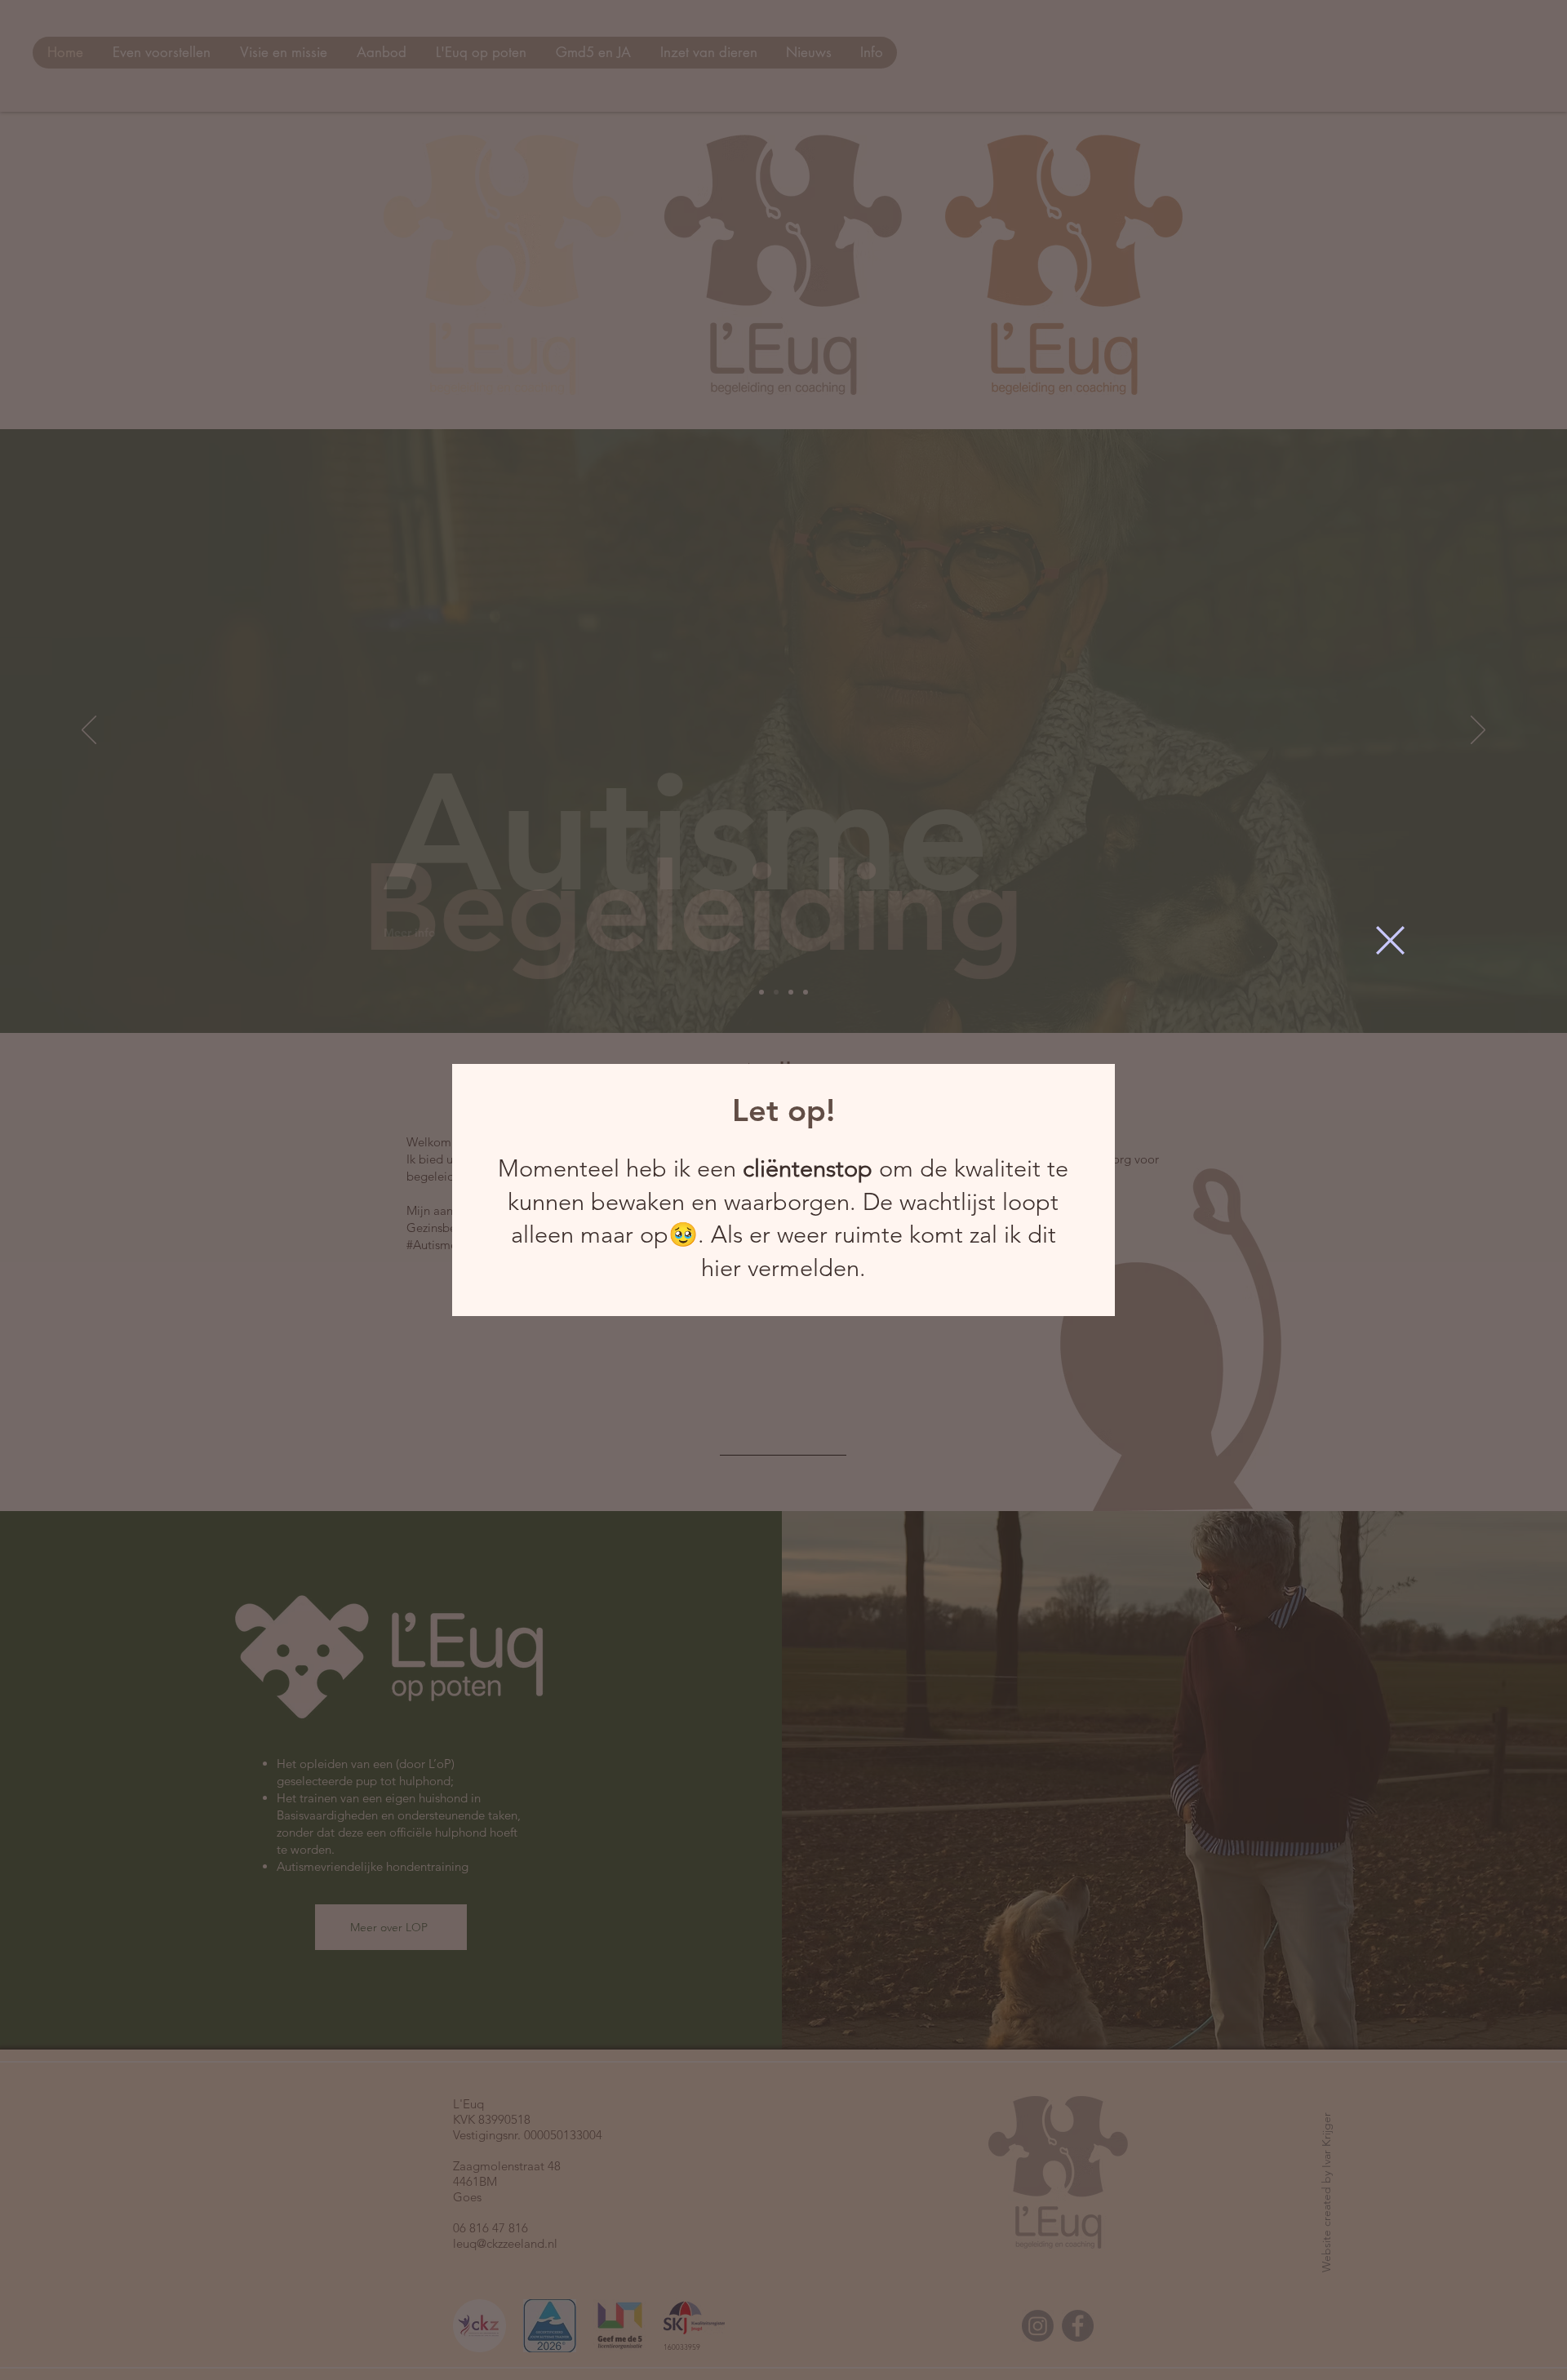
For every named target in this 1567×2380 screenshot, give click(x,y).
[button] (1390, 940)
